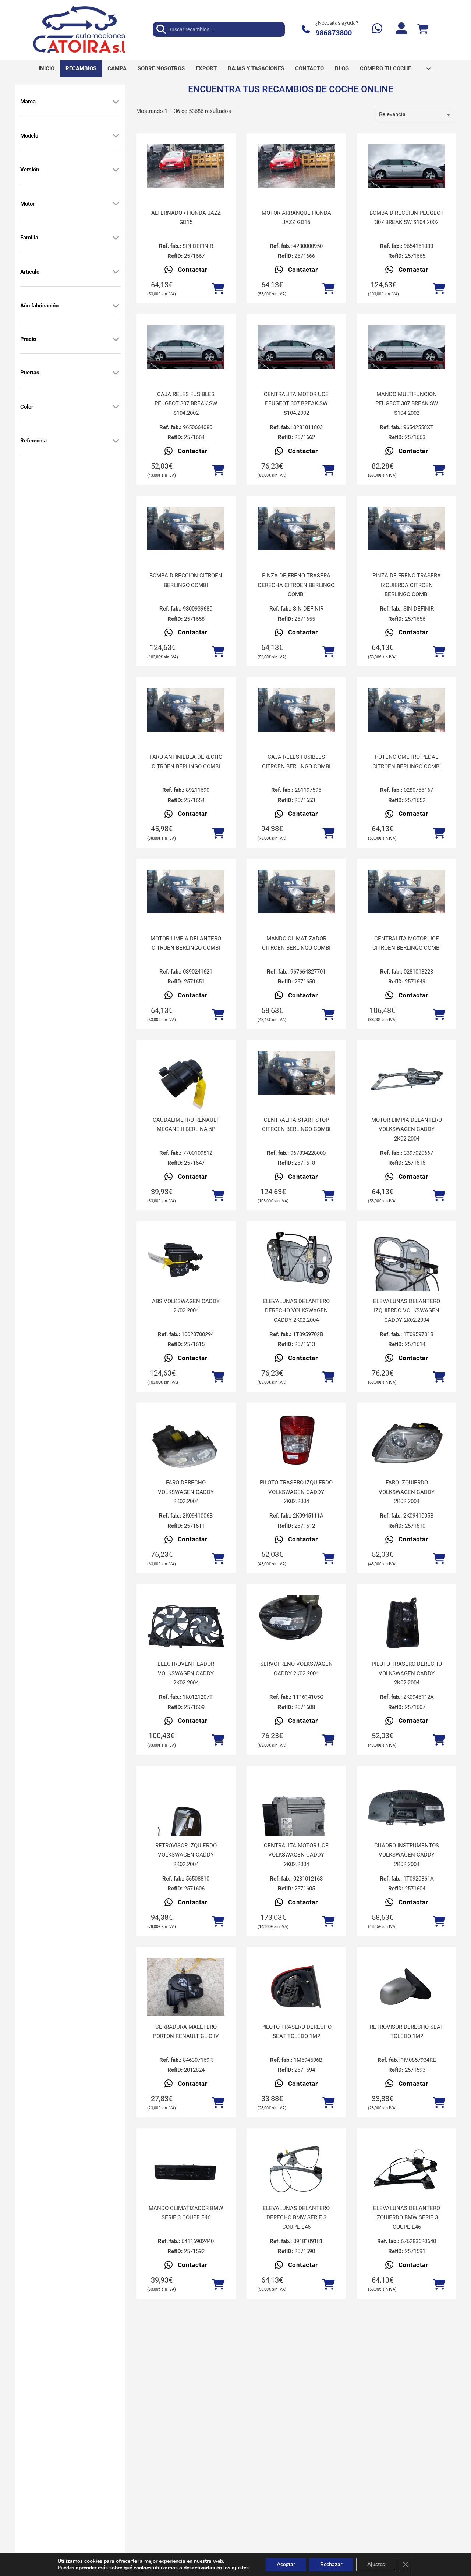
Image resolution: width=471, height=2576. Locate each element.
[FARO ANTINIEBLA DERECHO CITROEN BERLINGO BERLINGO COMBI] (186, 710)
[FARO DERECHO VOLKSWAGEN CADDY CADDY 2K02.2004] (186, 1443)
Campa (117, 68)
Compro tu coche (385, 68)
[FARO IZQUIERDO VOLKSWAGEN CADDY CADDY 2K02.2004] (407, 1443)
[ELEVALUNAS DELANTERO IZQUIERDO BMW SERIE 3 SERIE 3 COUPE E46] (407, 2168)
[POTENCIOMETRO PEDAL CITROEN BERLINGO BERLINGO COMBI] (407, 710)
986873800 (334, 33)
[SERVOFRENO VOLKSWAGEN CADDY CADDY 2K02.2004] (296, 1624)
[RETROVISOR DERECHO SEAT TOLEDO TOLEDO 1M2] (407, 1987)
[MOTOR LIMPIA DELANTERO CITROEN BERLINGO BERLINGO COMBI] (186, 892)
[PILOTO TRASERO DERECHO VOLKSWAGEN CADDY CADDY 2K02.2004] (407, 1624)
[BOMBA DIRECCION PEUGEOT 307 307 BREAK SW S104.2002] (407, 166)
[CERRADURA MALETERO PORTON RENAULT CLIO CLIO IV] (186, 1987)
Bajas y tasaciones (256, 68)
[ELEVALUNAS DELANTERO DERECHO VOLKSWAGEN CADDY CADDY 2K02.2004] (296, 1262)
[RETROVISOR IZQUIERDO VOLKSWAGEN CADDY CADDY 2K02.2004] (186, 1828)
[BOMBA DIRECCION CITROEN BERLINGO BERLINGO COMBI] (186, 529)
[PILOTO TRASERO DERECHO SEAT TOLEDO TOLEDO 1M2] (296, 1987)
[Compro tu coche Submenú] (428, 69)
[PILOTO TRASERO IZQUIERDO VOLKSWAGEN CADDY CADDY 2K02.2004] (296, 1443)
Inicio (47, 68)
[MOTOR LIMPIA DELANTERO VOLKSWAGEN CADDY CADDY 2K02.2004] (407, 1080)
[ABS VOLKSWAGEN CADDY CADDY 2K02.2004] (186, 1262)
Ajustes (376, 2564)
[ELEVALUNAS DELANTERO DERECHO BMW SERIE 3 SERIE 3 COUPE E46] (296, 2168)
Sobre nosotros (161, 68)
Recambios (81, 68)
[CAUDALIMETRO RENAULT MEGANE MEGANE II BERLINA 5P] (186, 1080)
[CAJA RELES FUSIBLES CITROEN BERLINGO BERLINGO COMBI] (296, 710)
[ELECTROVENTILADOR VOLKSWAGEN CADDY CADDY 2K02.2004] (186, 1624)
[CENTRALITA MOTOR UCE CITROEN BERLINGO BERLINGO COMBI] (407, 892)
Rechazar (331, 2564)
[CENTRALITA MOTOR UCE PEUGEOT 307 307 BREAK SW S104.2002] (296, 347)
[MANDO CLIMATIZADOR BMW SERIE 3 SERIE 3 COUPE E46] (186, 2168)
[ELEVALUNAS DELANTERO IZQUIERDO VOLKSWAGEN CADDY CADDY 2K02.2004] (407, 1284)
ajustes (240, 2568)
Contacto (309, 68)
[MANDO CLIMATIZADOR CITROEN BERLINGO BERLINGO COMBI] (296, 892)
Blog (342, 68)
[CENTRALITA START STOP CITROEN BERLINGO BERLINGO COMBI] (296, 1073)
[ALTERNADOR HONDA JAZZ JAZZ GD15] (186, 166)
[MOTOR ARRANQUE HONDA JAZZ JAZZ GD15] (296, 166)
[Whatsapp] (377, 29)
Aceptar (286, 2564)
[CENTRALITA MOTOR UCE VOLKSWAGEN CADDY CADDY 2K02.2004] (296, 1828)
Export (206, 68)
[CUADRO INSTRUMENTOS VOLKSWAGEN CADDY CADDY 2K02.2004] (407, 1806)
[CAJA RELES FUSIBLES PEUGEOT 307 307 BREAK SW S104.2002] (186, 347)
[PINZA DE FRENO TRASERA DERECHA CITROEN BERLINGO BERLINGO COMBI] (296, 529)
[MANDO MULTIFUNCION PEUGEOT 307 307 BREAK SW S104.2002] (407, 347)
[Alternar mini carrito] (423, 29)
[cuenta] (401, 29)
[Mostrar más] (116, 102)
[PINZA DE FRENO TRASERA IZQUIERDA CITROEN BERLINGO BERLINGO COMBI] (407, 529)
